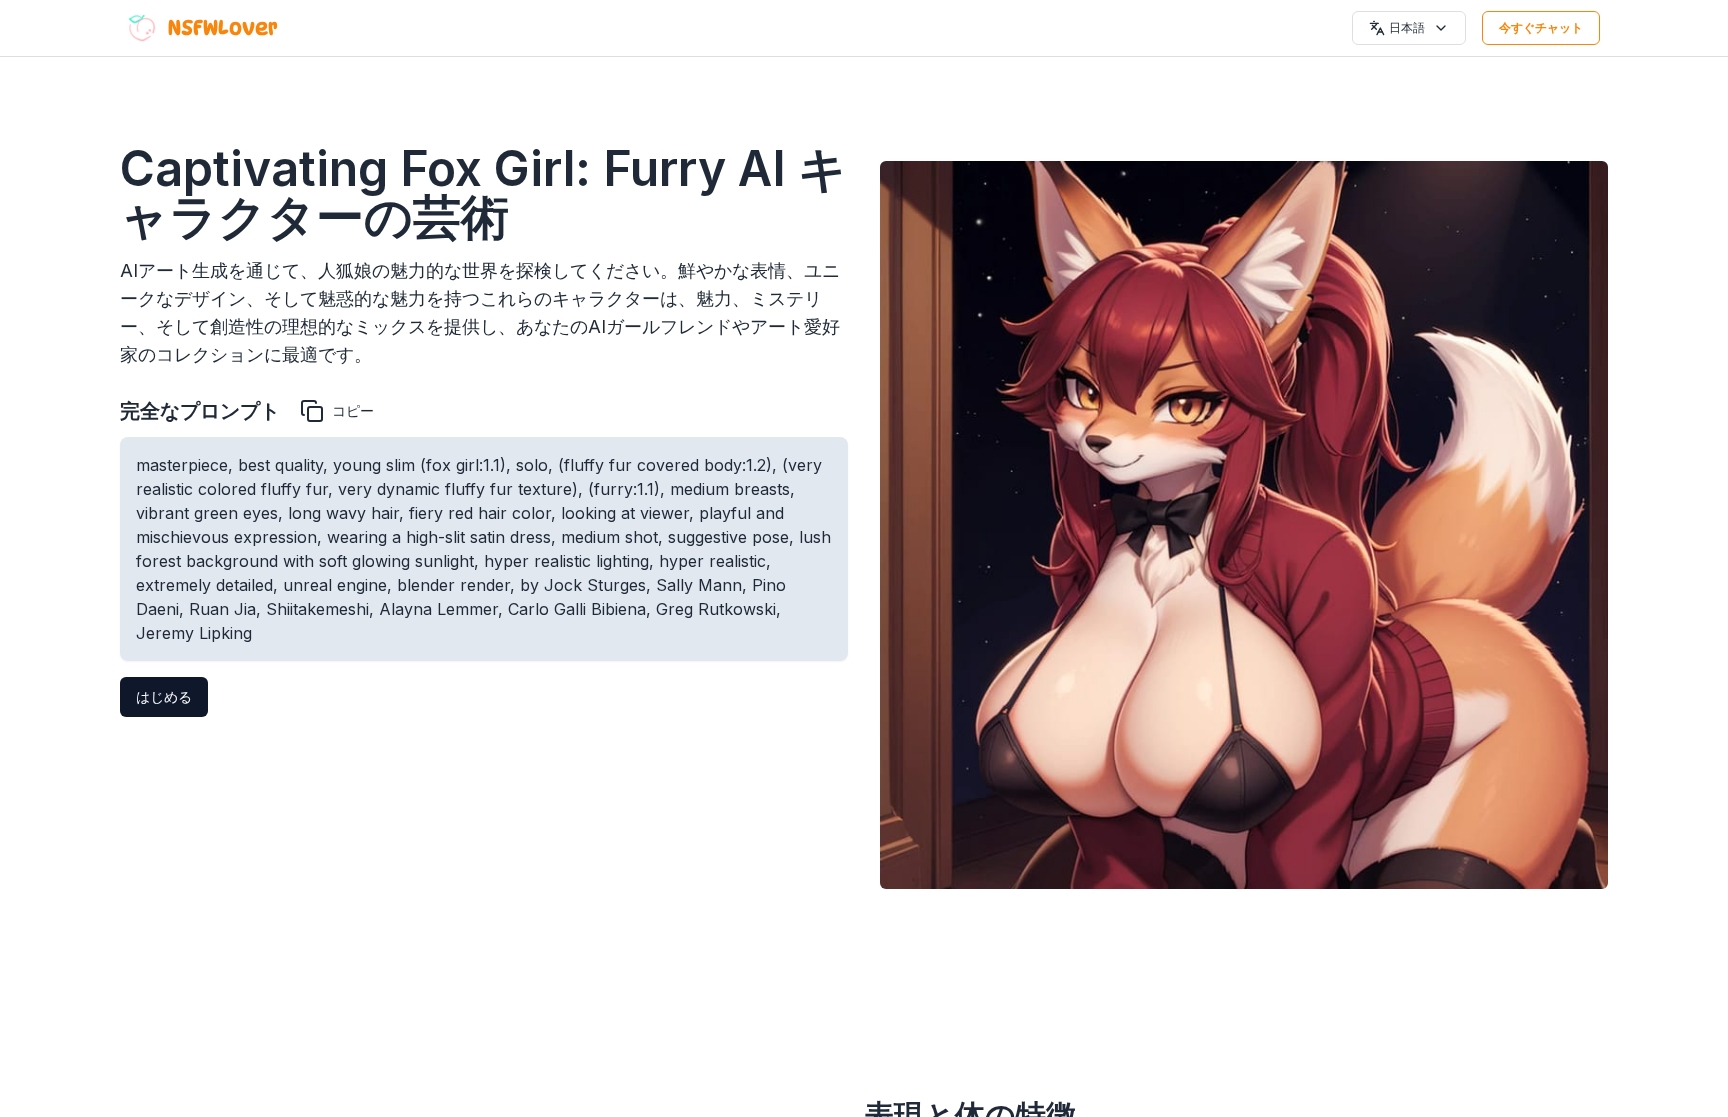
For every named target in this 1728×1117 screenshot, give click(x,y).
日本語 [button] (1407, 27)
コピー (353, 410)
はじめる (164, 696)
